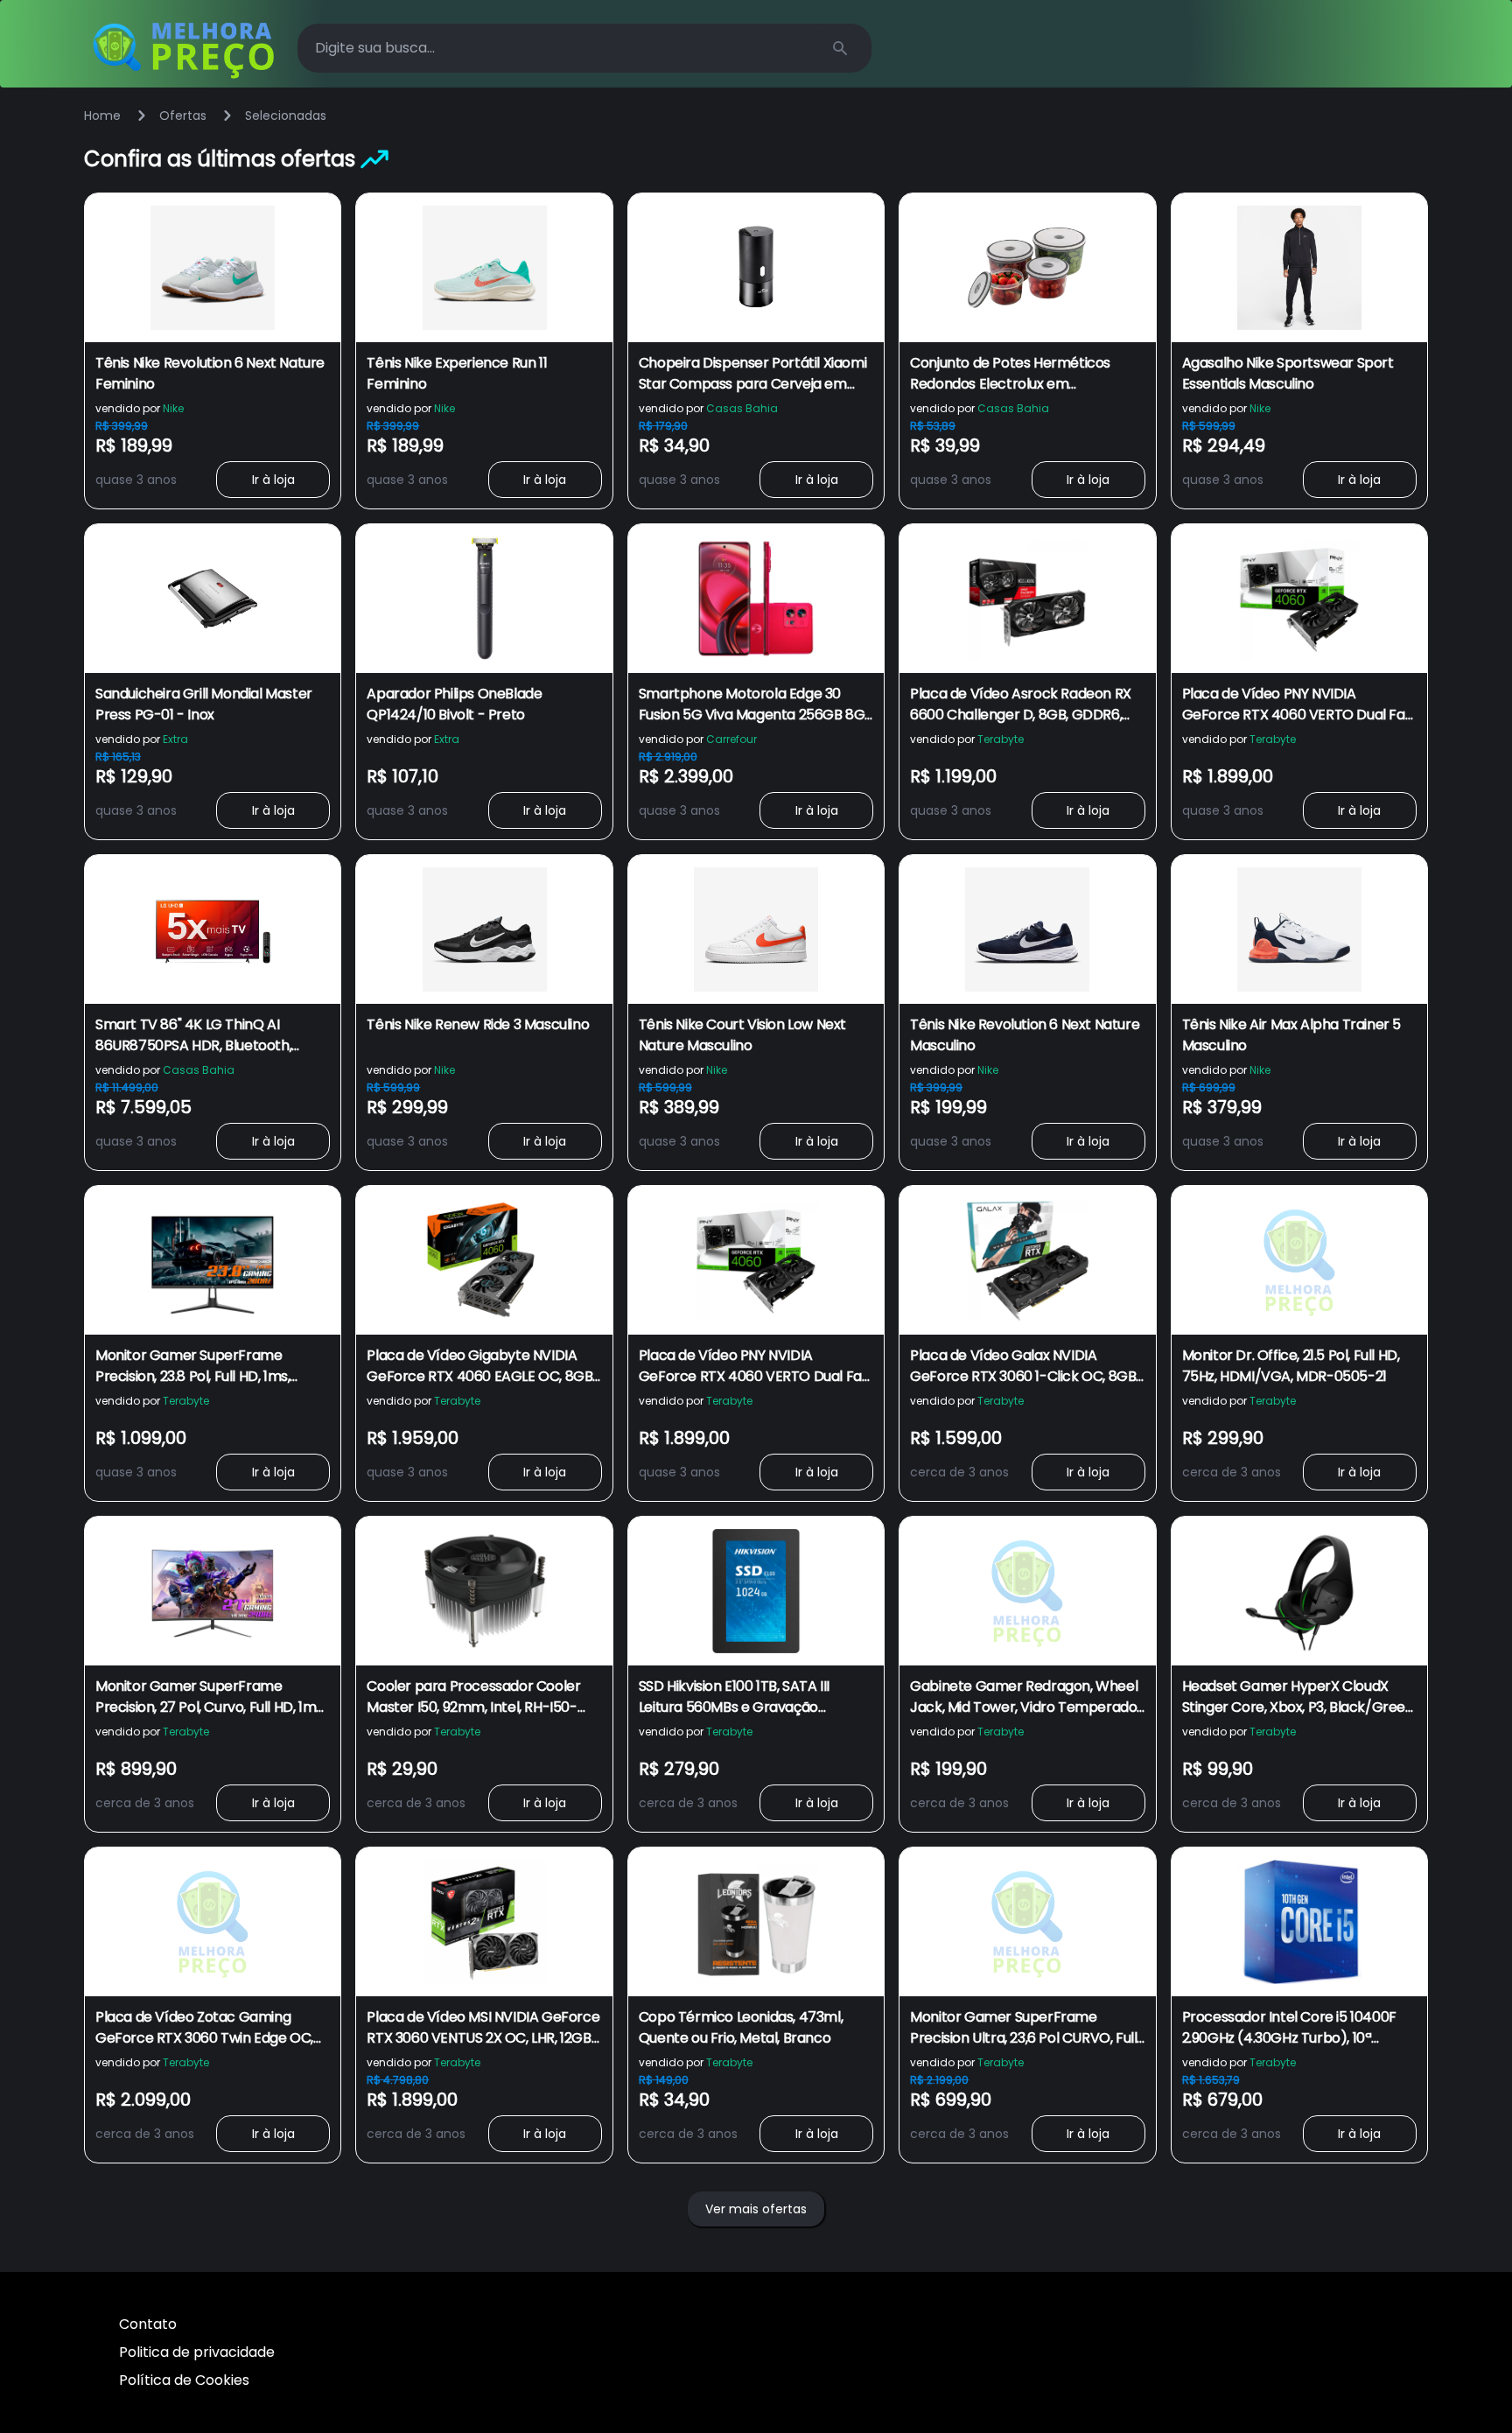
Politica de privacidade (197, 2352)
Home (102, 116)
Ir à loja (273, 480)
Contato (148, 2324)
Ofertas (183, 116)
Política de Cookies (184, 2380)
